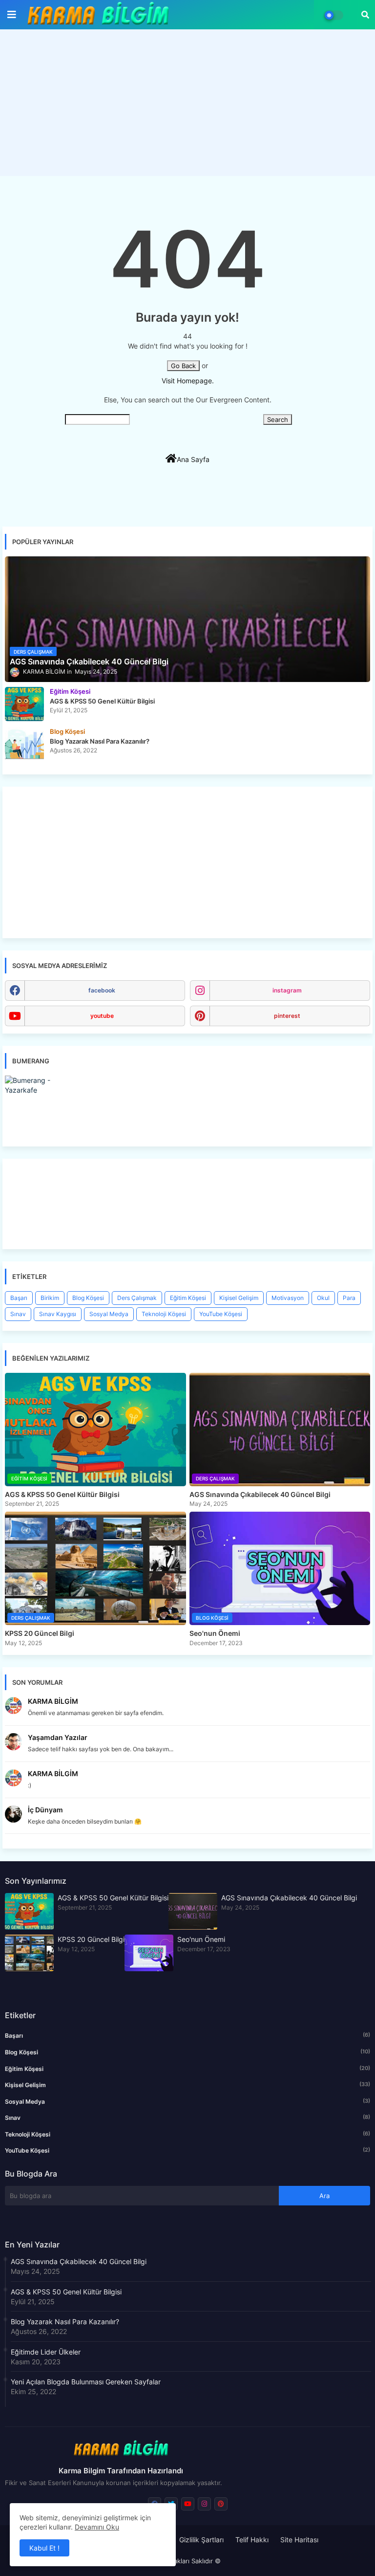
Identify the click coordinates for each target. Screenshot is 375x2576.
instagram (287, 990)
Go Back (183, 366)
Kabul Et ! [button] (44, 2548)
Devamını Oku (97, 2527)
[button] (365, 15)
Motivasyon (288, 1298)
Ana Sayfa (193, 459)
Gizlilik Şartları (201, 2540)
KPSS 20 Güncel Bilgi (40, 1633)
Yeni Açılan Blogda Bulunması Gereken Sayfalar (86, 2382)
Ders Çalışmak (137, 1298)
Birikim (50, 1298)
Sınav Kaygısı (58, 1314)
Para (349, 1298)
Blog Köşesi (88, 1298)
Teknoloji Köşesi (164, 1314)
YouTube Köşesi (221, 1314)
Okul (323, 1298)
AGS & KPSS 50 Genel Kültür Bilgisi (62, 1494)
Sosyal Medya (109, 1314)
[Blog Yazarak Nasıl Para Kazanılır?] (24, 744)
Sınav (18, 1314)
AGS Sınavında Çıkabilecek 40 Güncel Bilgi (260, 1494)
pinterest (287, 1016)
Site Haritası (299, 2540)
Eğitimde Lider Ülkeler (46, 2352)
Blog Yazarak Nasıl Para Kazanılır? (65, 2322)
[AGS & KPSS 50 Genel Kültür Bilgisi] (24, 704)
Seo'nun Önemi (215, 1633)
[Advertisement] (187, 105)
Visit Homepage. (188, 381)
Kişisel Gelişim (239, 1298)
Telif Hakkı (252, 2540)
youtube (102, 1016)
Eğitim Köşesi (188, 1298)
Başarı (19, 1298)
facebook (102, 990)
